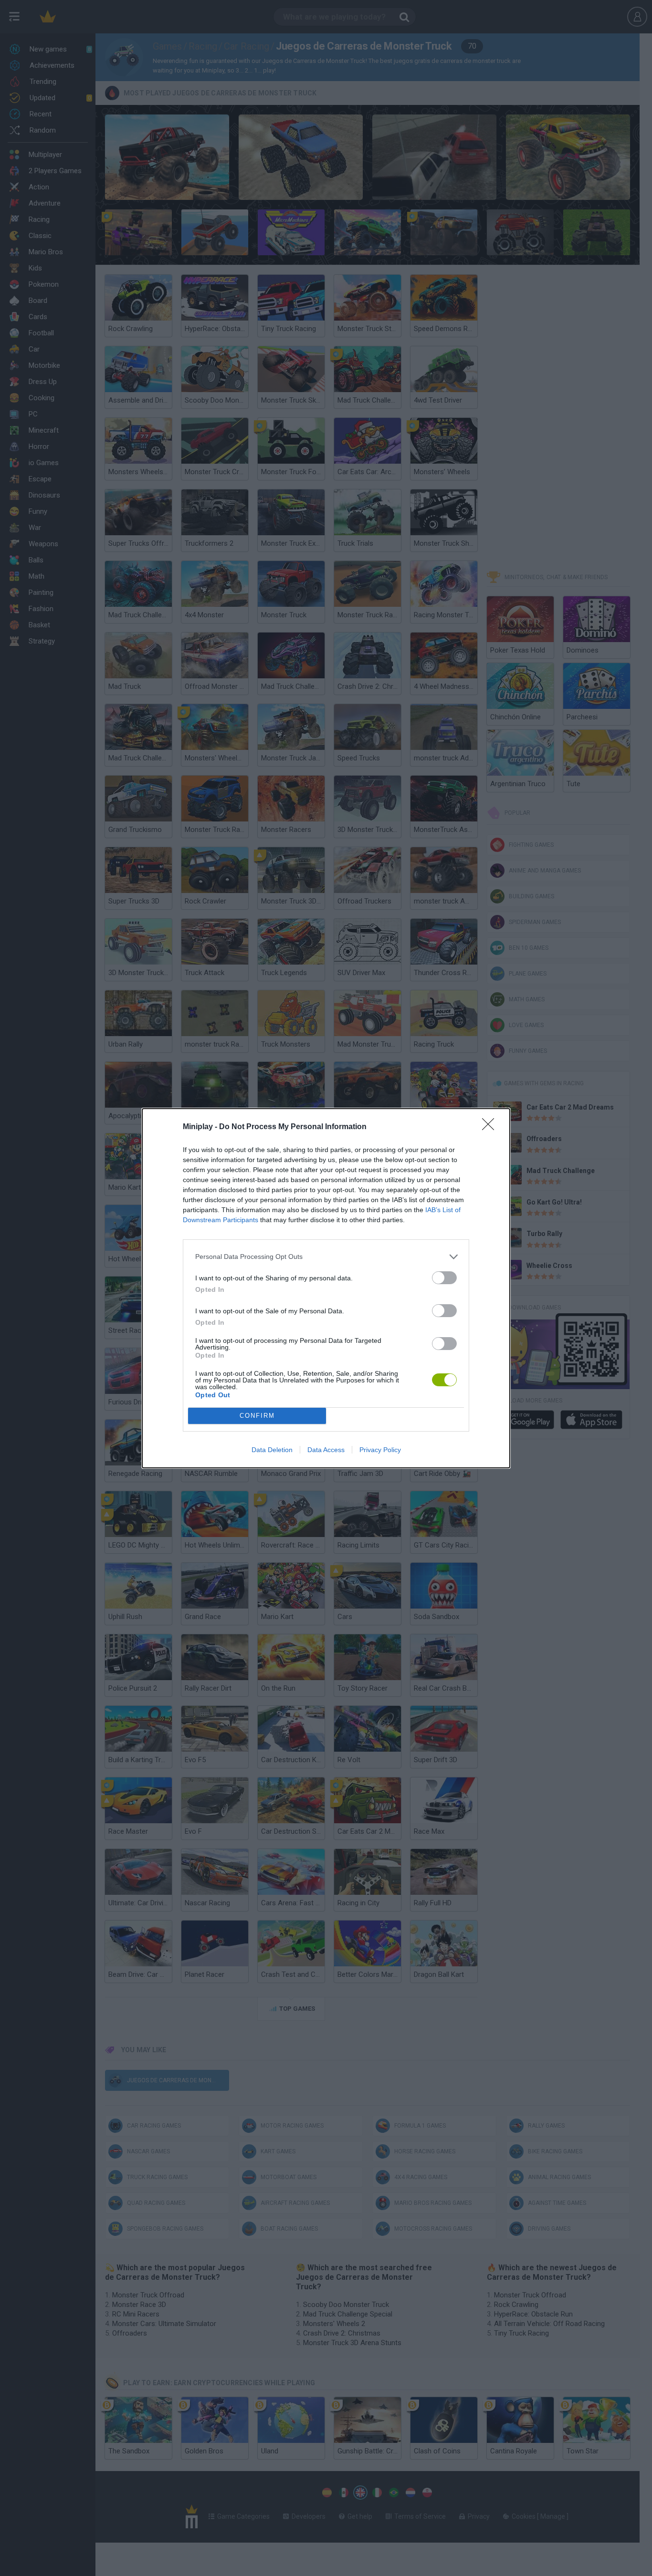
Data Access (326, 1450)
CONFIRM (257, 1416)
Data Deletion (272, 1450)
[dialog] (326, 1288)
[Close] (491, 1127)
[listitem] (326, 1257)
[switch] (444, 1278)
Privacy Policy (380, 1450)
